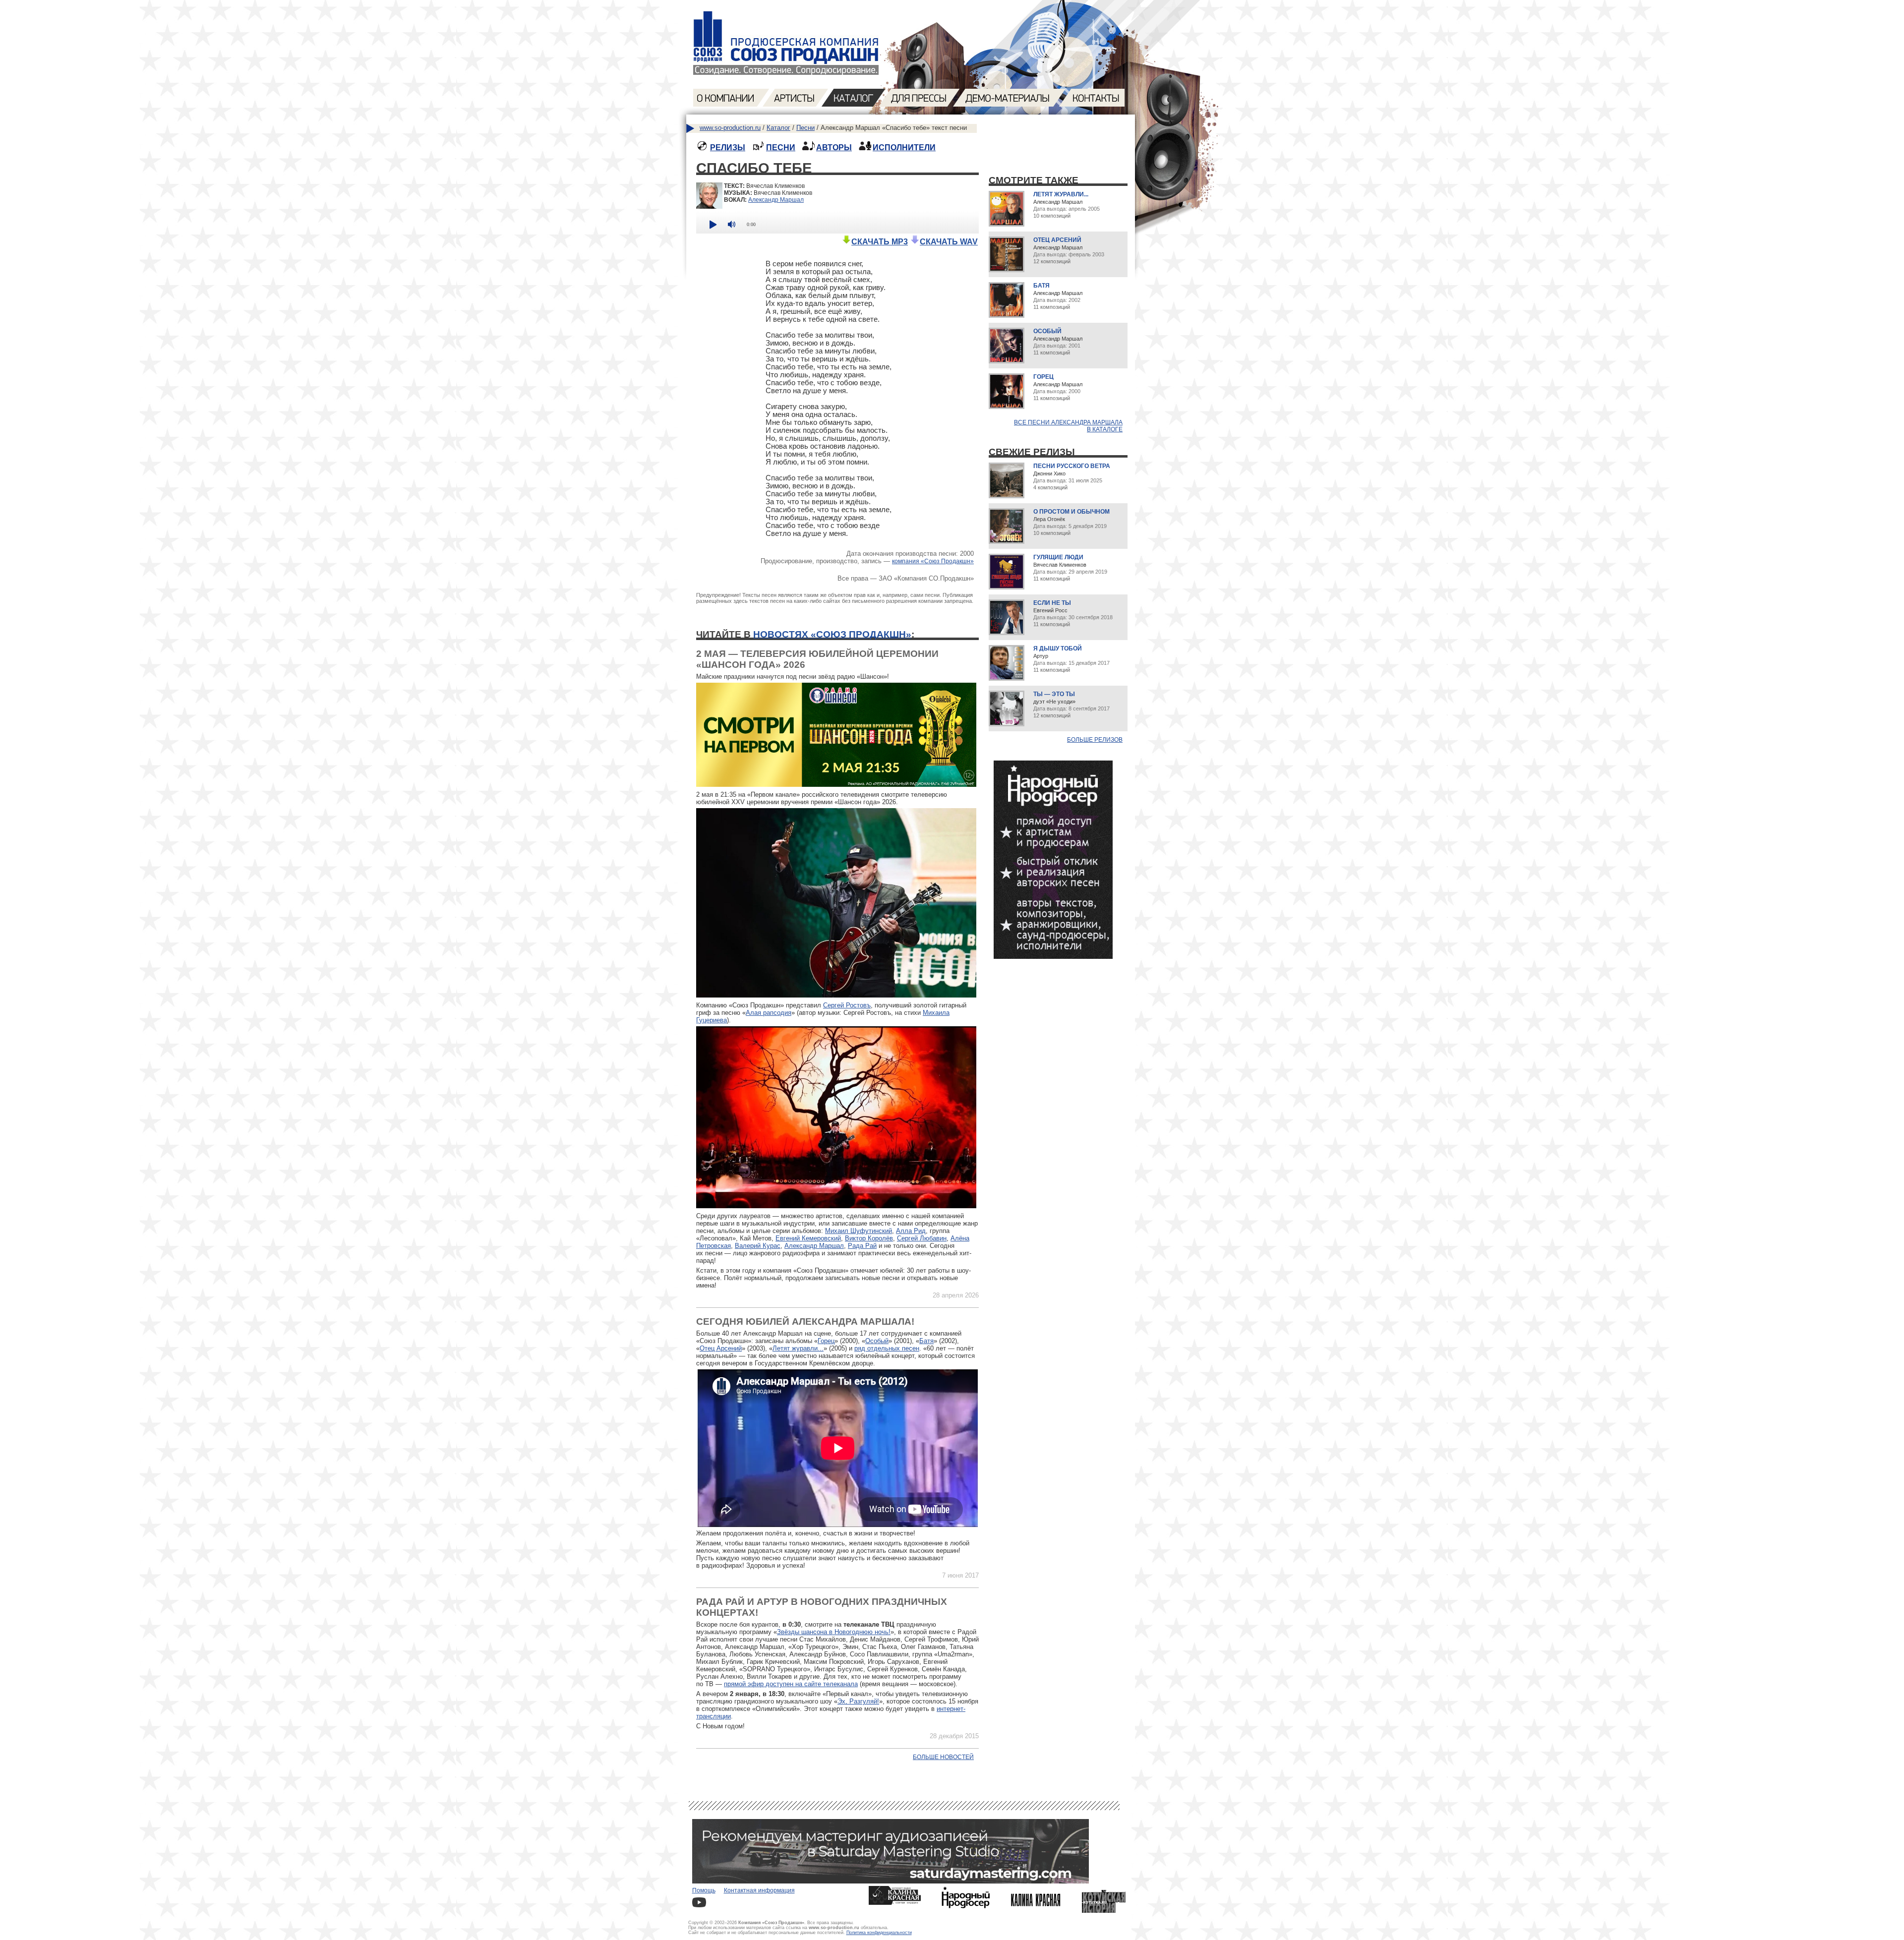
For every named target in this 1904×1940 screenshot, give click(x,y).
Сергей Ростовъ (847, 1005)
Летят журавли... (798, 1348)
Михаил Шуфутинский (859, 1231)
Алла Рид (911, 1231)
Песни (805, 128)
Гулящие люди (1058, 557)
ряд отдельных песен (887, 1348)
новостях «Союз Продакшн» (832, 634)
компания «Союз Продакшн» (933, 561)
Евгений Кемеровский (808, 1238)
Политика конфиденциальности (879, 1933)
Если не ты (1052, 603)
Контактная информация (759, 1890)
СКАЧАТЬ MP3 (880, 242)
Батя (926, 1341)
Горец (826, 1341)
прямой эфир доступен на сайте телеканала (791, 1684)
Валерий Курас (758, 1246)
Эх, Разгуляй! (858, 1701)
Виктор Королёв (869, 1238)
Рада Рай (862, 1246)
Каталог (778, 128)
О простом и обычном (1071, 512)
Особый (877, 1341)
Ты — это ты (1054, 694)
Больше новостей (943, 1757)
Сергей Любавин (922, 1238)
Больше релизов (1095, 740)
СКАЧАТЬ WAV (949, 242)
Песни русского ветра (1072, 466)
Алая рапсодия (769, 1013)
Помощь (704, 1890)
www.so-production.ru (730, 128)
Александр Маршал (776, 200)
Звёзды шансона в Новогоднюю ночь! (834, 1632)
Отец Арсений (721, 1348)
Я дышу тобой (1058, 648)
